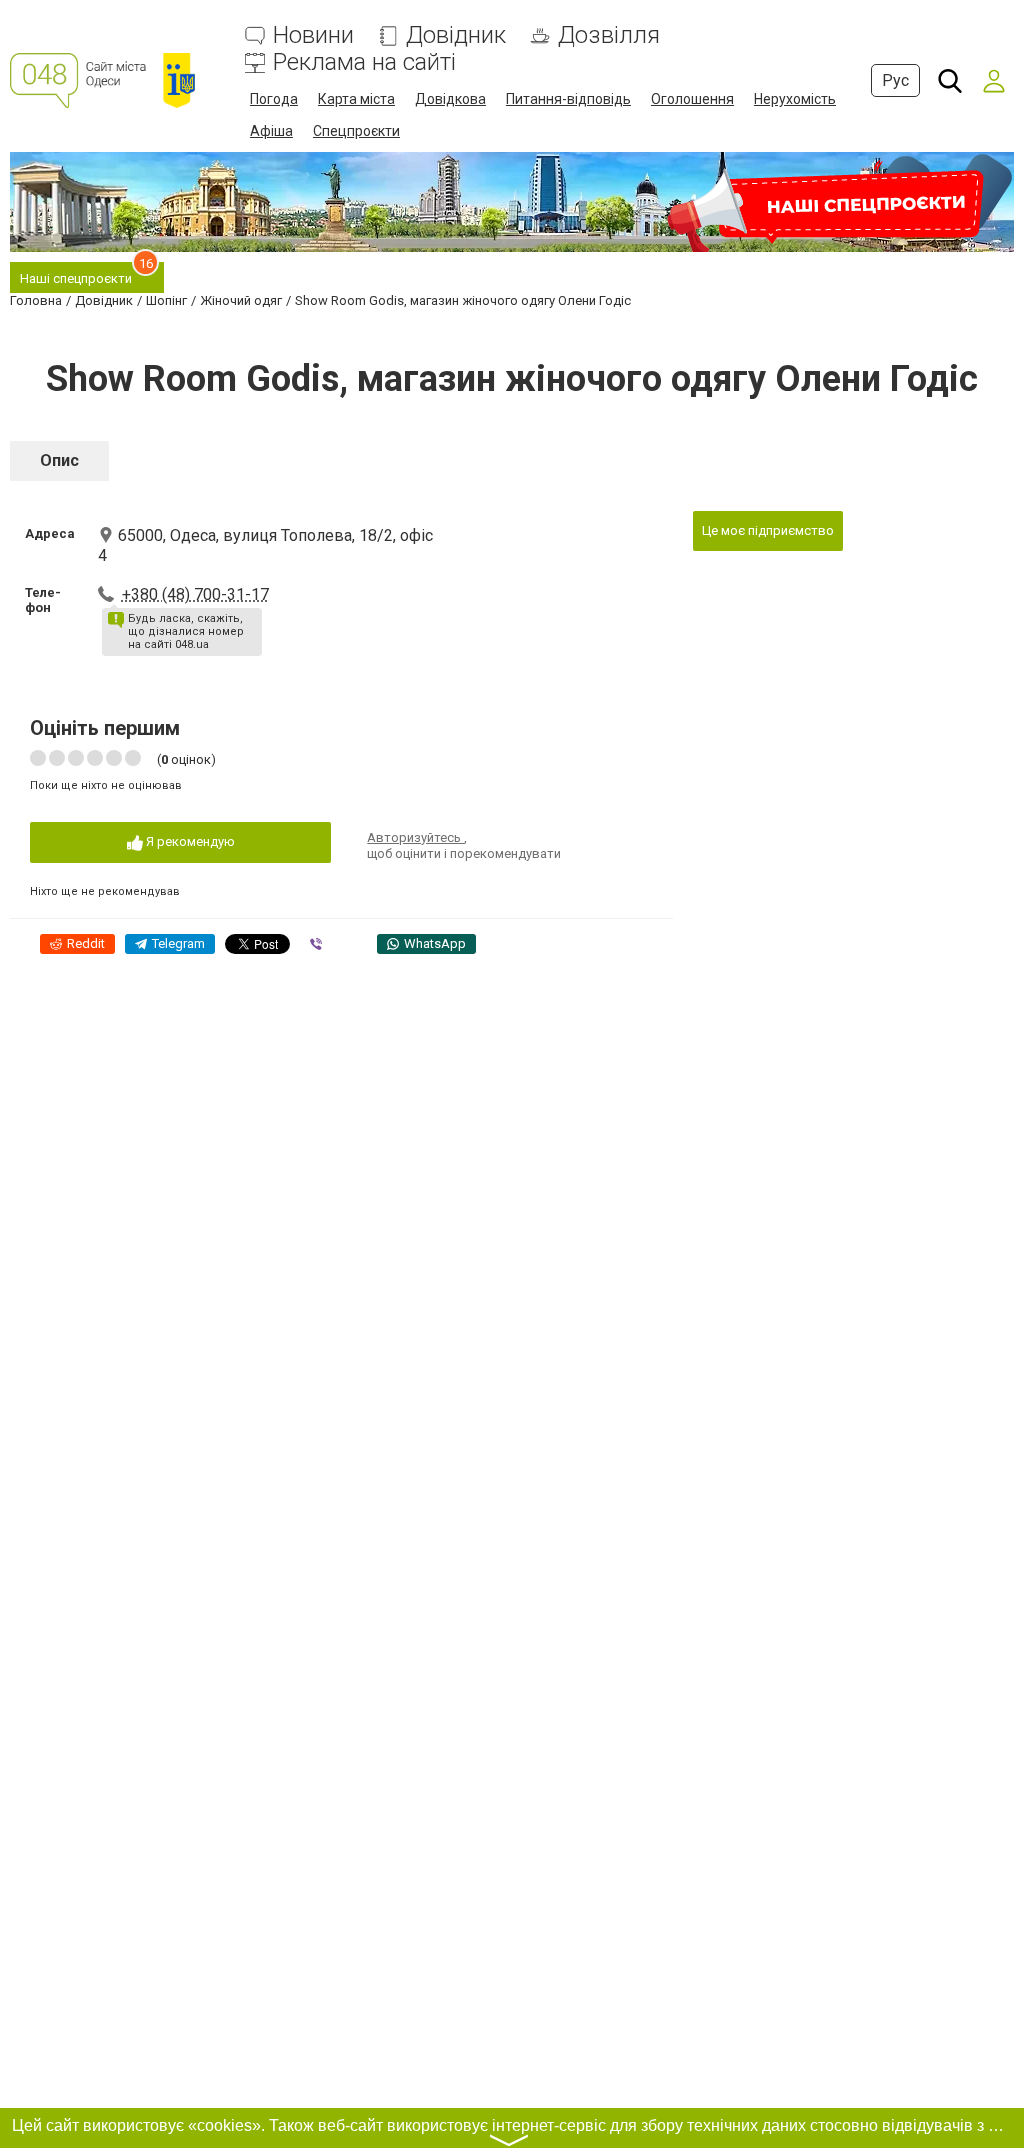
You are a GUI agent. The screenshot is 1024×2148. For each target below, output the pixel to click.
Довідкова (450, 99)
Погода (274, 99)
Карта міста (356, 99)
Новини (313, 35)
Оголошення (692, 99)
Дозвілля (609, 35)
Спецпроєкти (356, 131)
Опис (59, 460)
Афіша (271, 131)
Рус (895, 80)
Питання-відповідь (568, 99)
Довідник (456, 35)
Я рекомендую (189, 841)
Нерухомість (795, 99)
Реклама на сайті (364, 62)
